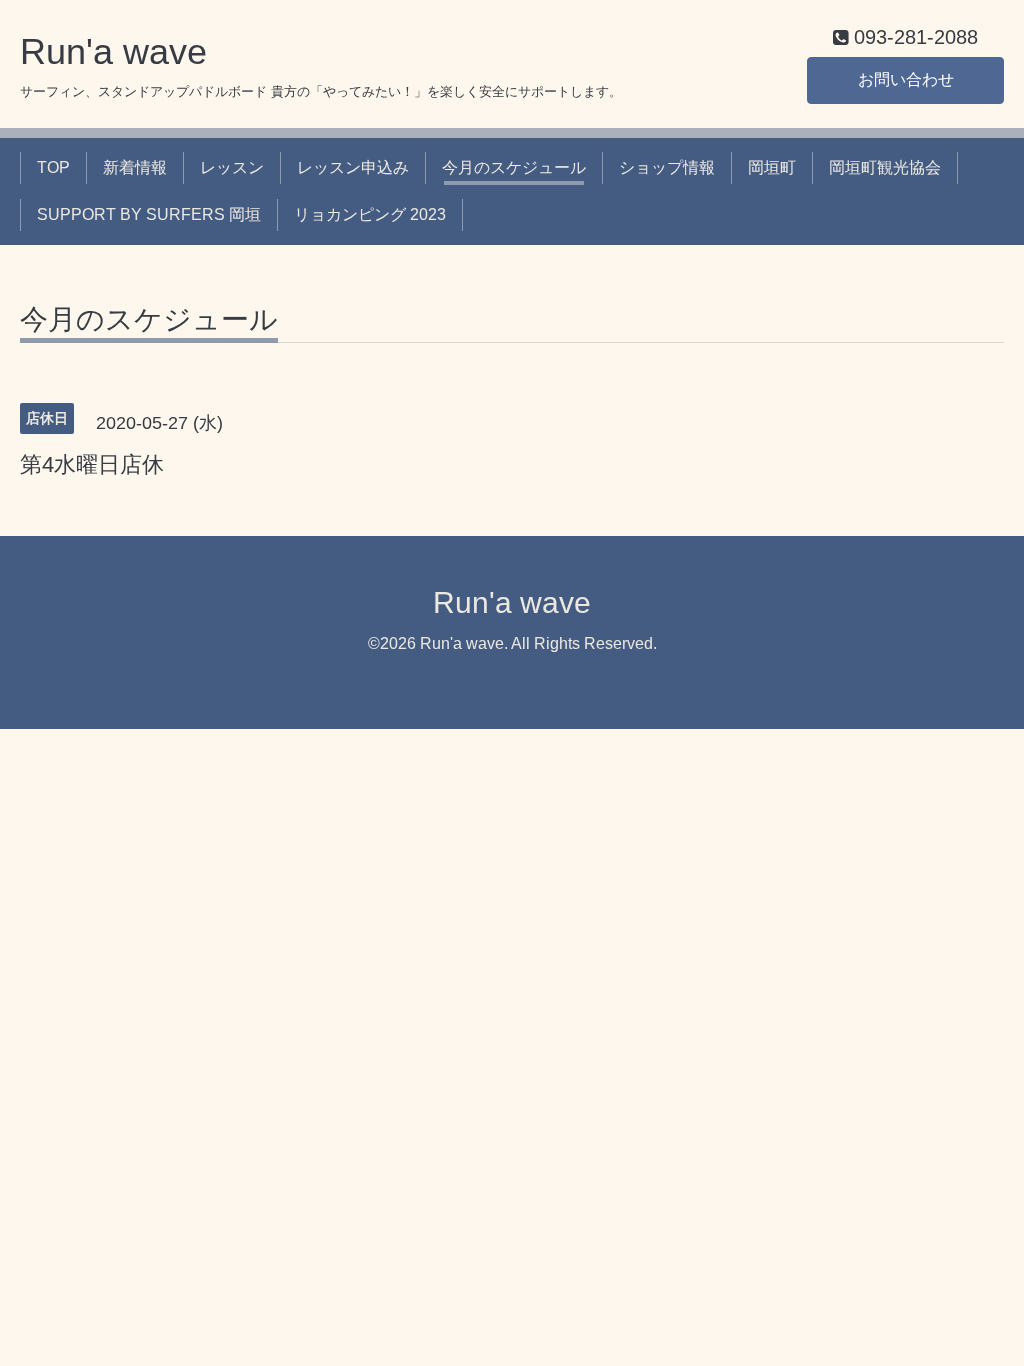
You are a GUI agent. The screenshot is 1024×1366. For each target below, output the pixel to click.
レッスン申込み (353, 167)
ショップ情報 (667, 167)
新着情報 (135, 167)
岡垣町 (772, 167)
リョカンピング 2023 (370, 214)
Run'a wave (113, 51)
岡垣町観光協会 (885, 167)
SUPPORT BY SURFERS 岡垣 (149, 214)
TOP (53, 167)
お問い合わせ (906, 79)
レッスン (232, 167)
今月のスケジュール (514, 167)
